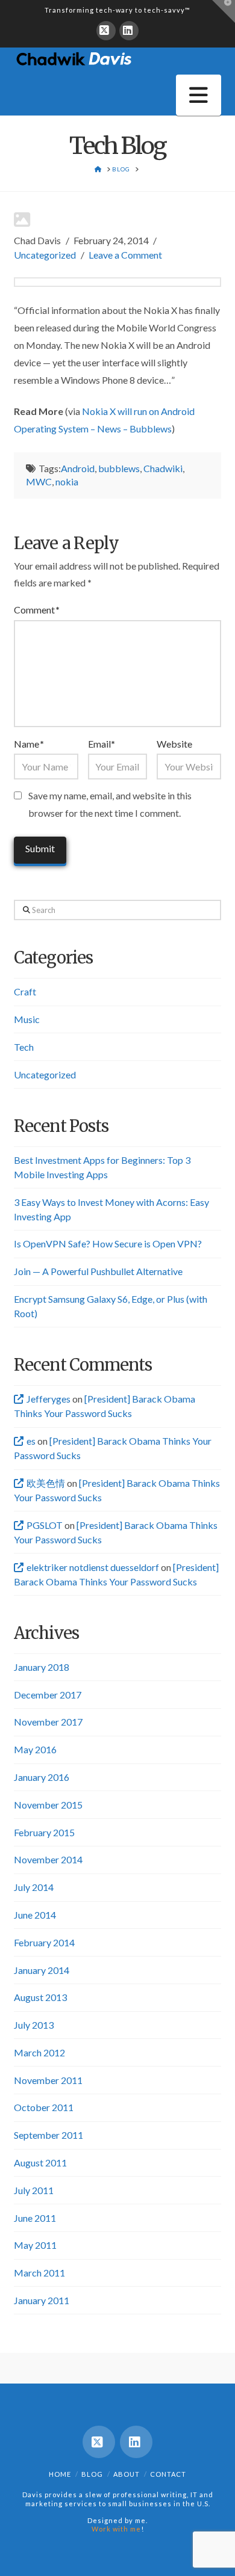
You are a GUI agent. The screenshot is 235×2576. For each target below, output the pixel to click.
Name (29, 744)
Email (102, 744)
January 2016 (42, 1777)
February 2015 (44, 1832)
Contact (168, 2474)
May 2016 (35, 1749)
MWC (39, 481)
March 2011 (39, 2273)
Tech (24, 1047)
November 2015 (48, 1805)
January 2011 (42, 2300)
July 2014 (34, 1887)
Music (27, 1019)
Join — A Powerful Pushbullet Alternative (98, 1271)
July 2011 (34, 2190)
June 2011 (35, 2218)
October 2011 (44, 2107)
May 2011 (35, 2245)
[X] (106, 31)
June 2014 (35, 1915)
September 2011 (49, 2135)
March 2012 (39, 2052)
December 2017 (48, 1695)
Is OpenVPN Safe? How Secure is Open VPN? (108, 1243)
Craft (25, 991)
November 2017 (48, 1722)
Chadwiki (163, 468)
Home (60, 2474)
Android (78, 468)
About (127, 2474)
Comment (36, 610)
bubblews (119, 468)
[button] (199, 95)
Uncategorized (45, 255)
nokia (67, 481)
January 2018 (42, 1667)
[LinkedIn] (129, 31)
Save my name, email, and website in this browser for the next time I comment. (110, 804)
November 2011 (48, 2080)
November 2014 (48, 1859)
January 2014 (42, 1970)
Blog (92, 2474)
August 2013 (40, 1997)
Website (174, 744)
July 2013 (34, 2025)
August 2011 (40, 2163)
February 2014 (44, 1942)
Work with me (116, 2529)
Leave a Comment (125, 255)
